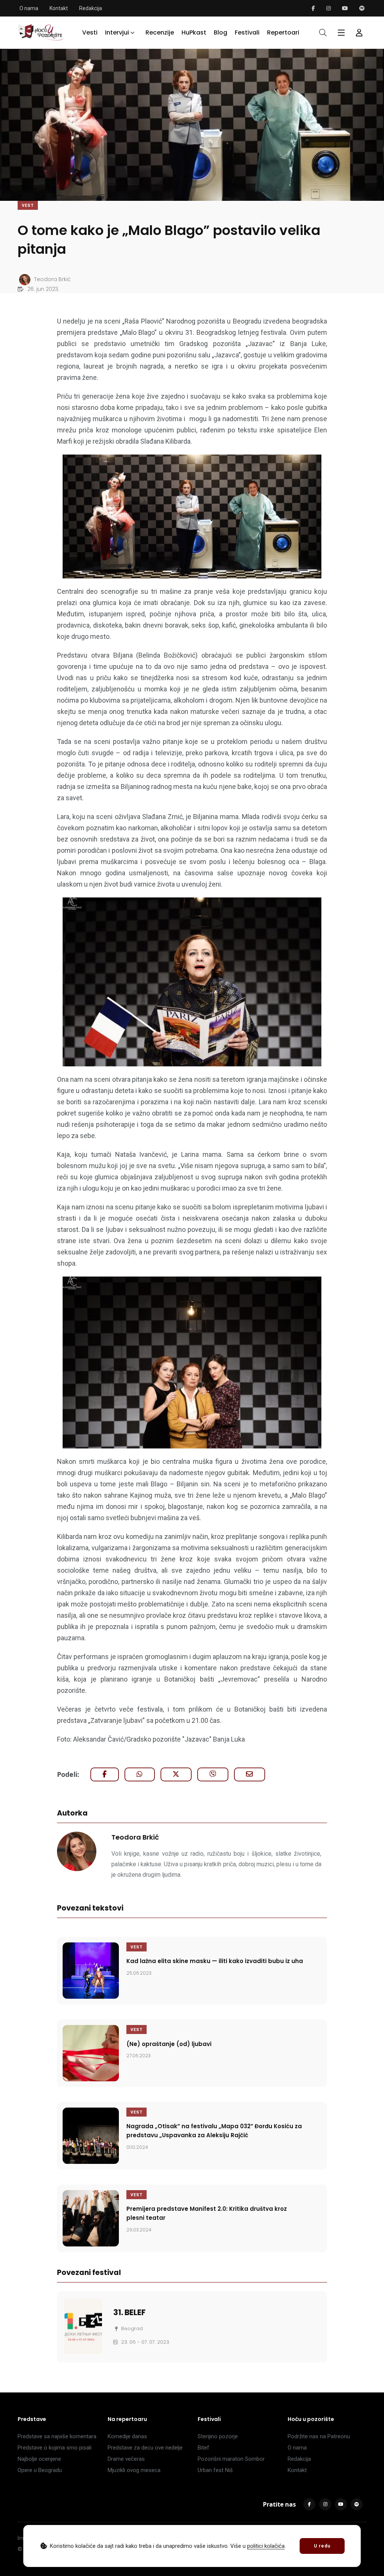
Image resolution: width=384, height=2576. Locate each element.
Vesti (90, 32)
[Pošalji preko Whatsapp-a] (140, 1774)
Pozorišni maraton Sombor (231, 2459)
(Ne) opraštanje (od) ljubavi (169, 2044)
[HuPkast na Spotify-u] (362, 8)
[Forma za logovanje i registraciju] (359, 33)
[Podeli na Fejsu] (105, 1774)
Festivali (247, 32)
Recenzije (160, 32)
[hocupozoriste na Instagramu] (328, 8)
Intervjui (117, 32)
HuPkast (194, 32)
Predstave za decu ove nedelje (145, 2448)
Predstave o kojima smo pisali (55, 2448)
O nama (29, 8)
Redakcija (91, 8)
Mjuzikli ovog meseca (134, 2470)
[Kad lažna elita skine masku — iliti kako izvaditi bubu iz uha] (91, 1971)
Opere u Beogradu (40, 2470)
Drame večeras (126, 2459)
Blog (220, 32)
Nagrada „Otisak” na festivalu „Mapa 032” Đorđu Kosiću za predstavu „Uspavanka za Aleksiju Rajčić (214, 2131)
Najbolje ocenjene (39, 2459)
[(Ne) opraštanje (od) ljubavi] (91, 2053)
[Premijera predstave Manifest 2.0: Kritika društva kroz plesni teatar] (91, 2218)
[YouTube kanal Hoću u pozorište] (345, 8)
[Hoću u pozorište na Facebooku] (313, 8)
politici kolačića (266, 2546)
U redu (322, 2546)
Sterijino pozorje (218, 2436)
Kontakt (59, 8)
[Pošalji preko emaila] (250, 1774)
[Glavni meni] (341, 33)
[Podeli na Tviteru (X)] (176, 1774)
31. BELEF (129, 2312)
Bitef (203, 2448)
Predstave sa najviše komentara (57, 2436)
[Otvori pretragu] (323, 33)
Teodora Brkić (135, 1837)
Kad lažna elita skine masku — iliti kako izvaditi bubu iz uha (215, 1961)
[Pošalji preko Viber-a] (213, 1774)
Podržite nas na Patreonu (319, 2436)
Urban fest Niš (215, 2470)
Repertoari (283, 32)
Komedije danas (127, 2436)
